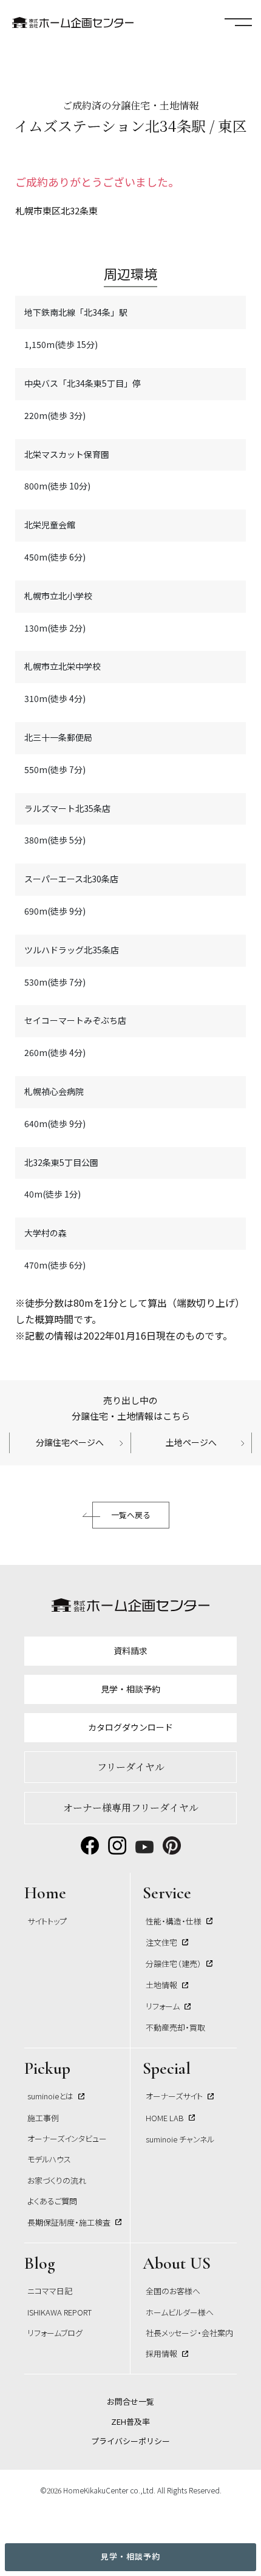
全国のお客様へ (173, 2291)
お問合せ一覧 (130, 2401)
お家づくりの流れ (57, 2180)
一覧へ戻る (131, 1515)
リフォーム (163, 2006)
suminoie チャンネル (180, 2139)
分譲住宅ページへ (70, 1442)
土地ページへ (191, 1442)
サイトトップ (47, 1921)
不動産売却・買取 (175, 2027)
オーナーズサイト (174, 2096)
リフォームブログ (55, 2333)
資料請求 (130, 1651)
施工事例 (43, 2118)
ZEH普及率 (130, 2421)
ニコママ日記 (50, 2291)
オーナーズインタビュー (67, 2138)
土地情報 (161, 1985)
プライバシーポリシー (130, 2441)
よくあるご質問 (52, 2201)
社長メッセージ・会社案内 (189, 2333)
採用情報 (161, 2353)
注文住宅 (161, 1942)
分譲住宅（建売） (174, 1964)
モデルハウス (49, 2159)
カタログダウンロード (130, 1727)
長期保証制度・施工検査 (69, 2222)
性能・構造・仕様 (174, 1921)
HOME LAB (165, 2118)
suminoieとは (50, 2096)
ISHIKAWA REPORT (59, 2312)
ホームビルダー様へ (180, 2312)
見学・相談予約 (130, 2556)
